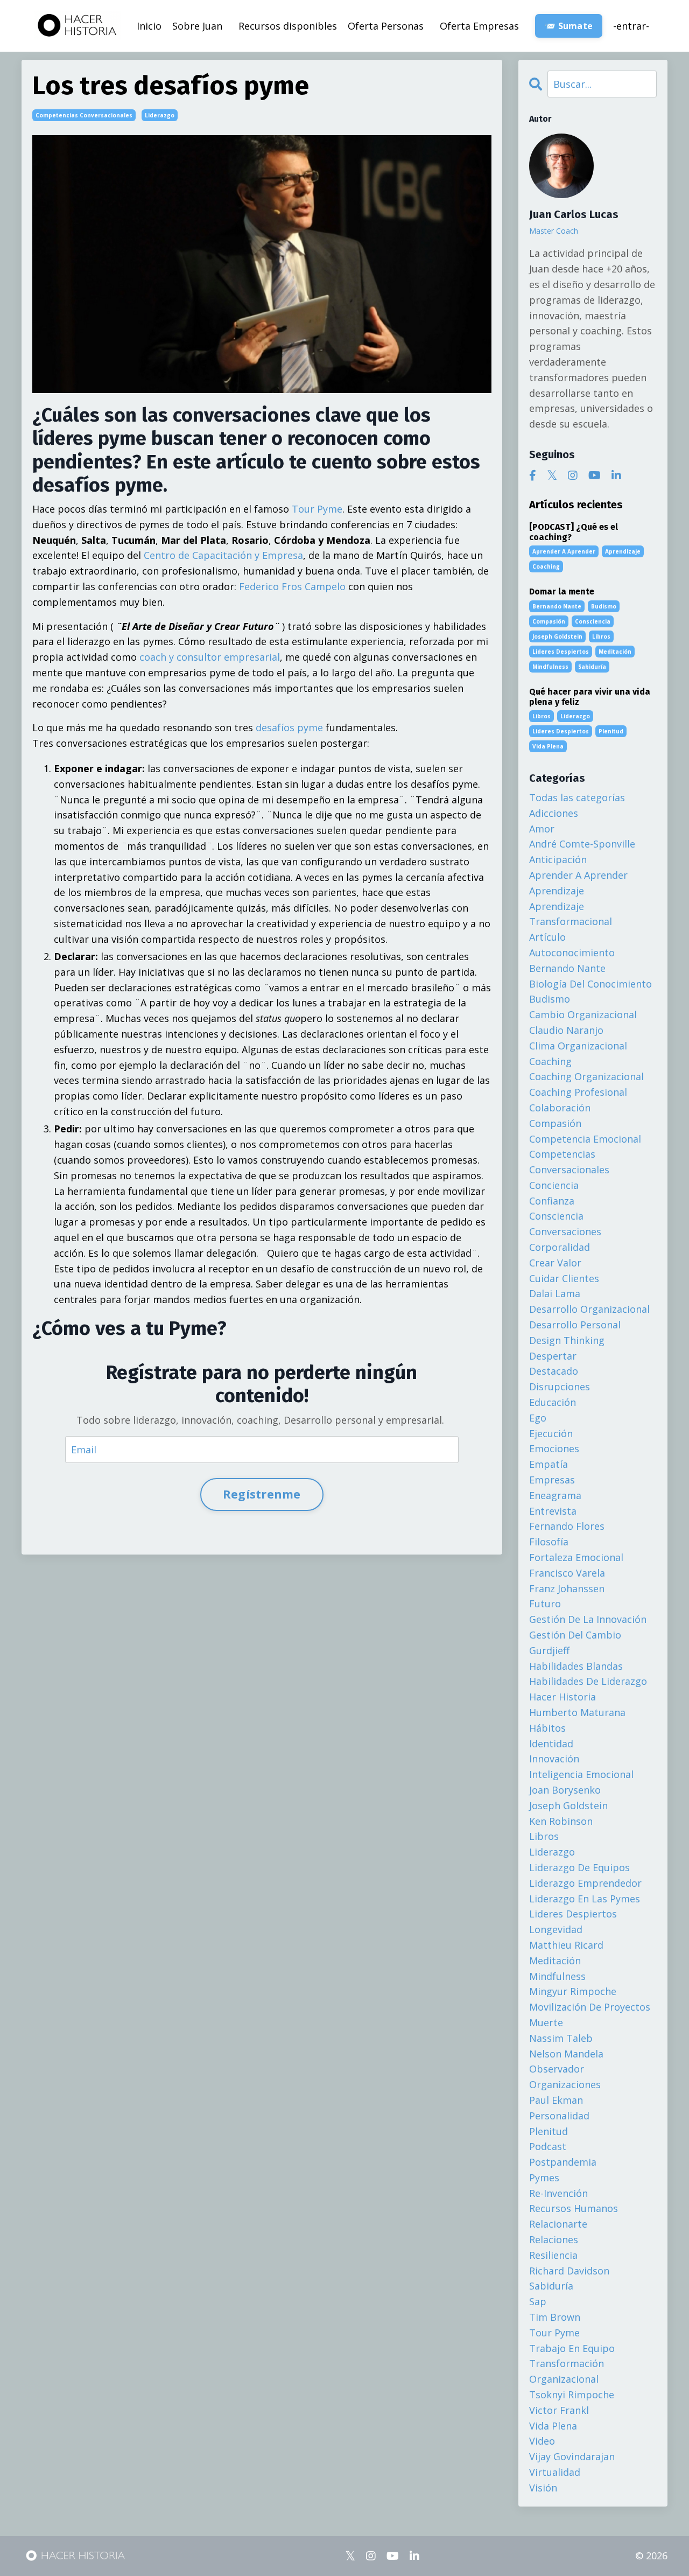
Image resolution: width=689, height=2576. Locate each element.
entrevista (553, 1511)
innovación (554, 1759)
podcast (548, 2146)
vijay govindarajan (572, 2456)
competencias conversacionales (84, 115)
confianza (552, 1201)
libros (601, 636)
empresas (552, 1480)
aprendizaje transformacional (571, 914)
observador (557, 2069)
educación (553, 1402)
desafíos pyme (289, 727)
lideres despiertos (561, 652)
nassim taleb (561, 2038)
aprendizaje (623, 551)
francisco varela (567, 1573)
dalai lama (555, 1293)
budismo (604, 606)
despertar (553, 1356)
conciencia (554, 1185)
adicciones (554, 813)
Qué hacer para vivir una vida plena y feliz (590, 697)
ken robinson (561, 1821)
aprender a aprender (564, 551)
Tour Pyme (317, 509)
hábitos (547, 1728)
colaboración (560, 1108)
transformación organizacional (567, 2371)
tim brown (555, 2317)
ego (538, 1418)
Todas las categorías (577, 797)
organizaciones (565, 2084)
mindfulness (550, 667)
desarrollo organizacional (589, 1309)
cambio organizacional (583, 1014)
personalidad (559, 2116)
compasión (549, 621)
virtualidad (555, 2472)
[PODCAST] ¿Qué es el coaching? (574, 532)
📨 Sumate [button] (569, 26)
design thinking (567, 1340)
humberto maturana (577, 1712)
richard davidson (569, 2271)
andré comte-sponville (582, 844)
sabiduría (592, 667)
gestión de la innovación (588, 1619)
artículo (547, 937)
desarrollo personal (575, 1325)
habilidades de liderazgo (588, 1681)
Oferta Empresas (479, 26)
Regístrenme (262, 1494)
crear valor (555, 1263)
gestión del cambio (575, 1635)
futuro (545, 1604)
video (542, 2441)
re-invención (558, 2193)
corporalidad (560, 1247)
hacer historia (563, 1697)
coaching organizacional (586, 1076)
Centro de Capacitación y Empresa (223, 555)
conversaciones (565, 1231)
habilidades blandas (576, 1666)
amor (542, 829)
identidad (551, 1744)
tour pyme (554, 2333)
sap (538, 2301)
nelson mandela (566, 2054)
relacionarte (558, 2224)
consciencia (593, 621)
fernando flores (567, 1526)
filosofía (549, 1542)
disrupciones (560, 1387)
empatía (549, 1464)
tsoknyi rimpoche (572, 2395)
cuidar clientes (564, 1278)
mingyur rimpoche (573, 1991)
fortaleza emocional (576, 1557)
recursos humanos (574, 2208)
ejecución (551, 1433)
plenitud (611, 731)
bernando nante (557, 606)
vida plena (548, 746)
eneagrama (555, 1495)
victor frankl (559, 2410)
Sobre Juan (197, 26)
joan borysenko (565, 1790)
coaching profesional (578, 1092)
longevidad (556, 1929)
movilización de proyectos (590, 2007)
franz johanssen (567, 1588)
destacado (554, 1371)
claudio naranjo (566, 1030)
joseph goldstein (557, 636)
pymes (544, 2178)
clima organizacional (578, 1046)
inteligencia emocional (581, 1774)
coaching (546, 566)
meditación (615, 652)
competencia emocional (585, 1139)
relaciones (554, 2239)
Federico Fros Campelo (292, 586)
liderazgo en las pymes (585, 1899)
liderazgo (160, 115)
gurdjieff (549, 1650)
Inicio (149, 26)
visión (543, 2488)
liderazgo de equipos (579, 1867)
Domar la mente (562, 591)
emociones (554, 1448)
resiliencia (553, 2255)
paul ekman (556, 2100)
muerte (546, 2022)
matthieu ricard (566, 1945)
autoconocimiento (572, 953)
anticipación (558, 859)
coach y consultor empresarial (210, 657)
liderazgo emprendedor (585, 1883)
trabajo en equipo (572, 2348)
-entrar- (631, 26)
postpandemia (563, 2162)
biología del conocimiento (590, 984)
